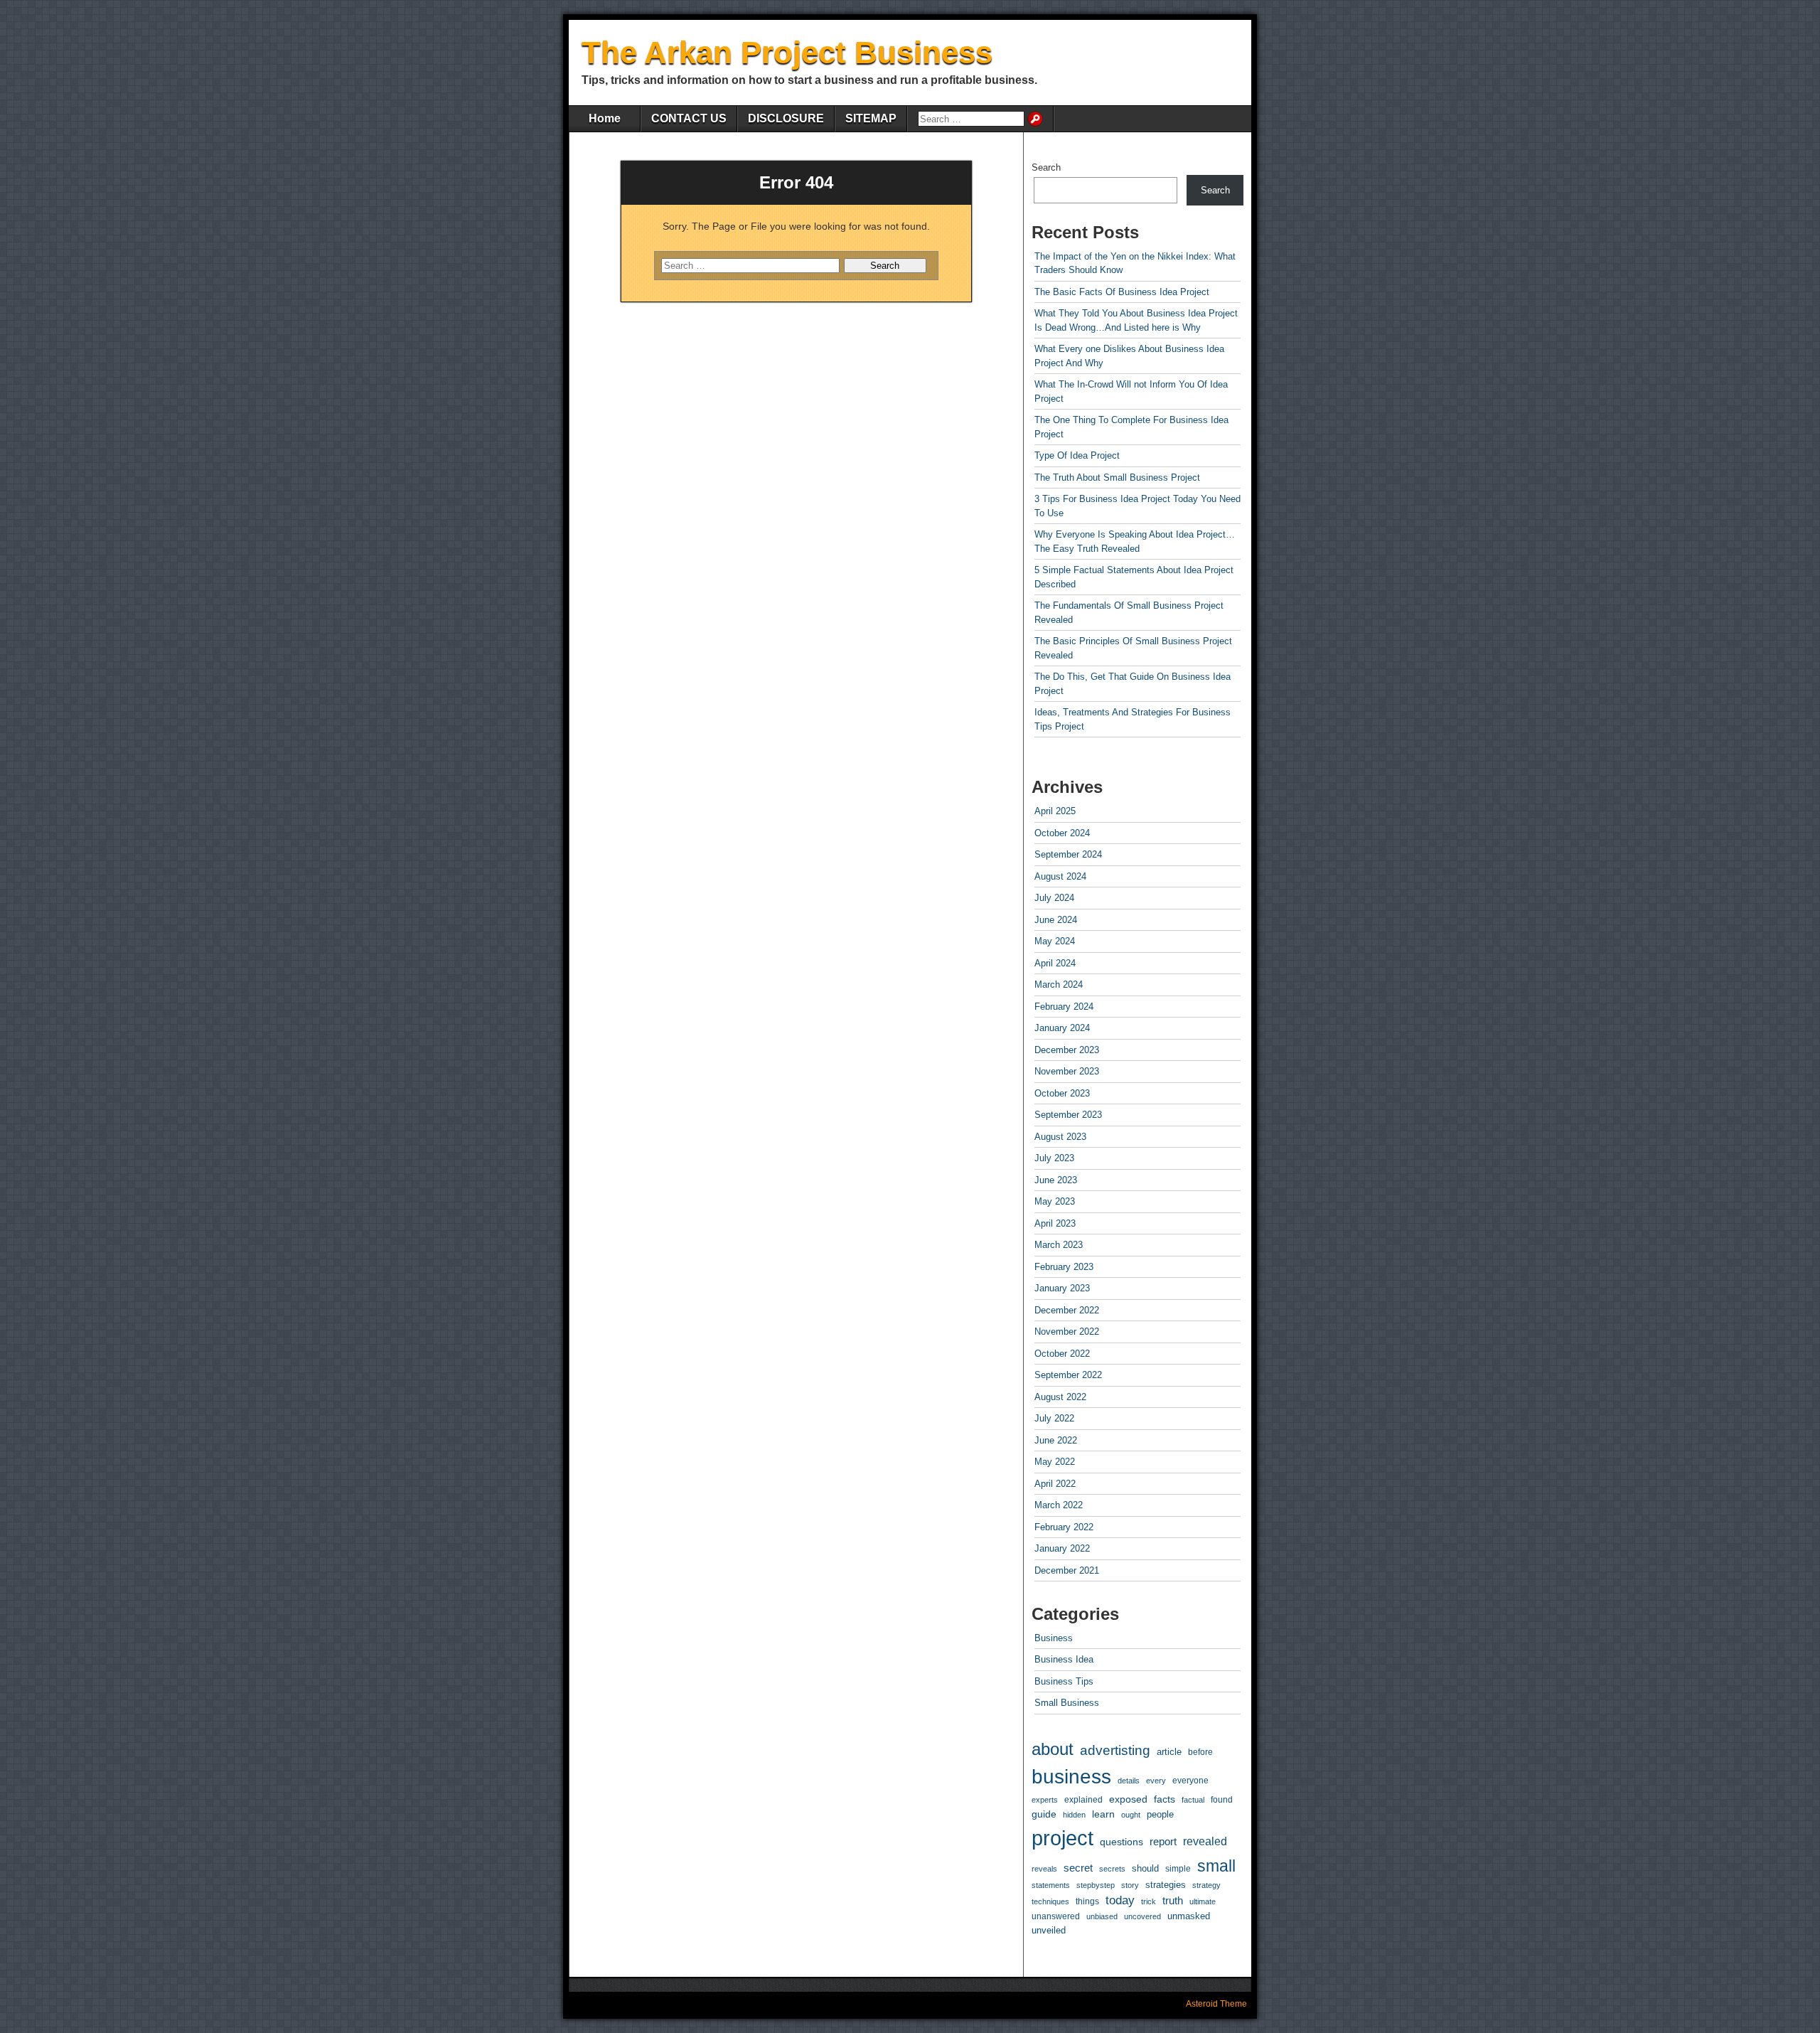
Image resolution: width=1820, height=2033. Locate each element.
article (1169, 1752)
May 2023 (1055, 1201)
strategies (1166, 1885)
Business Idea (1064, 1659)
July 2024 (1054, 898)
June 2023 (1056, 1180)
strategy (1206, 1885)
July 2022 (1054, 1418)
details (1129, 1781)
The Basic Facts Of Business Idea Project (1122, 292)
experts (1045, 1800)
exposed (1128, 1799)
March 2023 (1059, 1245)
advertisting (1115, 1750)
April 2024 (1055, 963)
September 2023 (1068, 1115)
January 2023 (1062, 1288)
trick (1149, 1901)
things (1087, 1901)
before (1200, 1752)
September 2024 (1068, 854)
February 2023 (1064, 1267)
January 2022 (1062, 1548)
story (1130, 1885)
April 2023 (1055, 1223)
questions (1122, 1842)
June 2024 (1056, 920)
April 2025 (1055, 811)
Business (1054, 1638)
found (1222, 1800)
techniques (1050, 1901)
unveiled (1049, 1930)
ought (1131, 1815)
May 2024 (1055, 941)
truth (1173, 1901)
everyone (1190, 1781)
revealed (1205, 1841)
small (1216, 1866)
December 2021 (1067, 1570)
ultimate (1203, 1901)
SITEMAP (871, 118)
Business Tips (1064, 1681)
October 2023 (1062, 1093)
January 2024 (1062, 1028)
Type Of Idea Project (1077, 455)
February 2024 (1064, 1007)
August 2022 (1060, 1397)
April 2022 (1055, 1484)
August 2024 (1060, 876)
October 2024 (1062, 833)
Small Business (1067, 1703)
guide (1044, 1814)
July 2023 (1054, 1158)
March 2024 (1059, 985)
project (1062, 1838)
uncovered (1142, 1916)
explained (1083, 1800)
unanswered (1056, 1916)
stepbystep (1096, 1885)
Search (1046, 167)
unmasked (1189, 1916)
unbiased (1102, 1916)
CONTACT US (689, 118)
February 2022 (1064, 1527)
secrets (1112, 1869)
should (1145, 1868)
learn (1103, 1814)
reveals (1044, 1869)
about (1053, 1749)
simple (1178, 1869)
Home (605, 118)
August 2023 (1060, 1137)
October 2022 (1062, 1354)
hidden (1074, 1815)
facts (1165, 1799)
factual (1193, 1800)
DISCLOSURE (786, 118)
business (1071, 1777)
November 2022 (1067, 1332)
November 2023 (1067, 1071)
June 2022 (1056, 1440)
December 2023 (1067, 1050)
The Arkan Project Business (787, 52)
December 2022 (1067, 1310)
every (1156, 1781)
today (1120, 1900)
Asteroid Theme (1216, 2004)
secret (1078, 1868)
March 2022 (1059, 1505)
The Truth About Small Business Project (1117, 477)
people (1160, 1814)
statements (1051, 1885)
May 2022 (1055, 1462)
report (1163, 1842)
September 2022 (1068, 1375)
